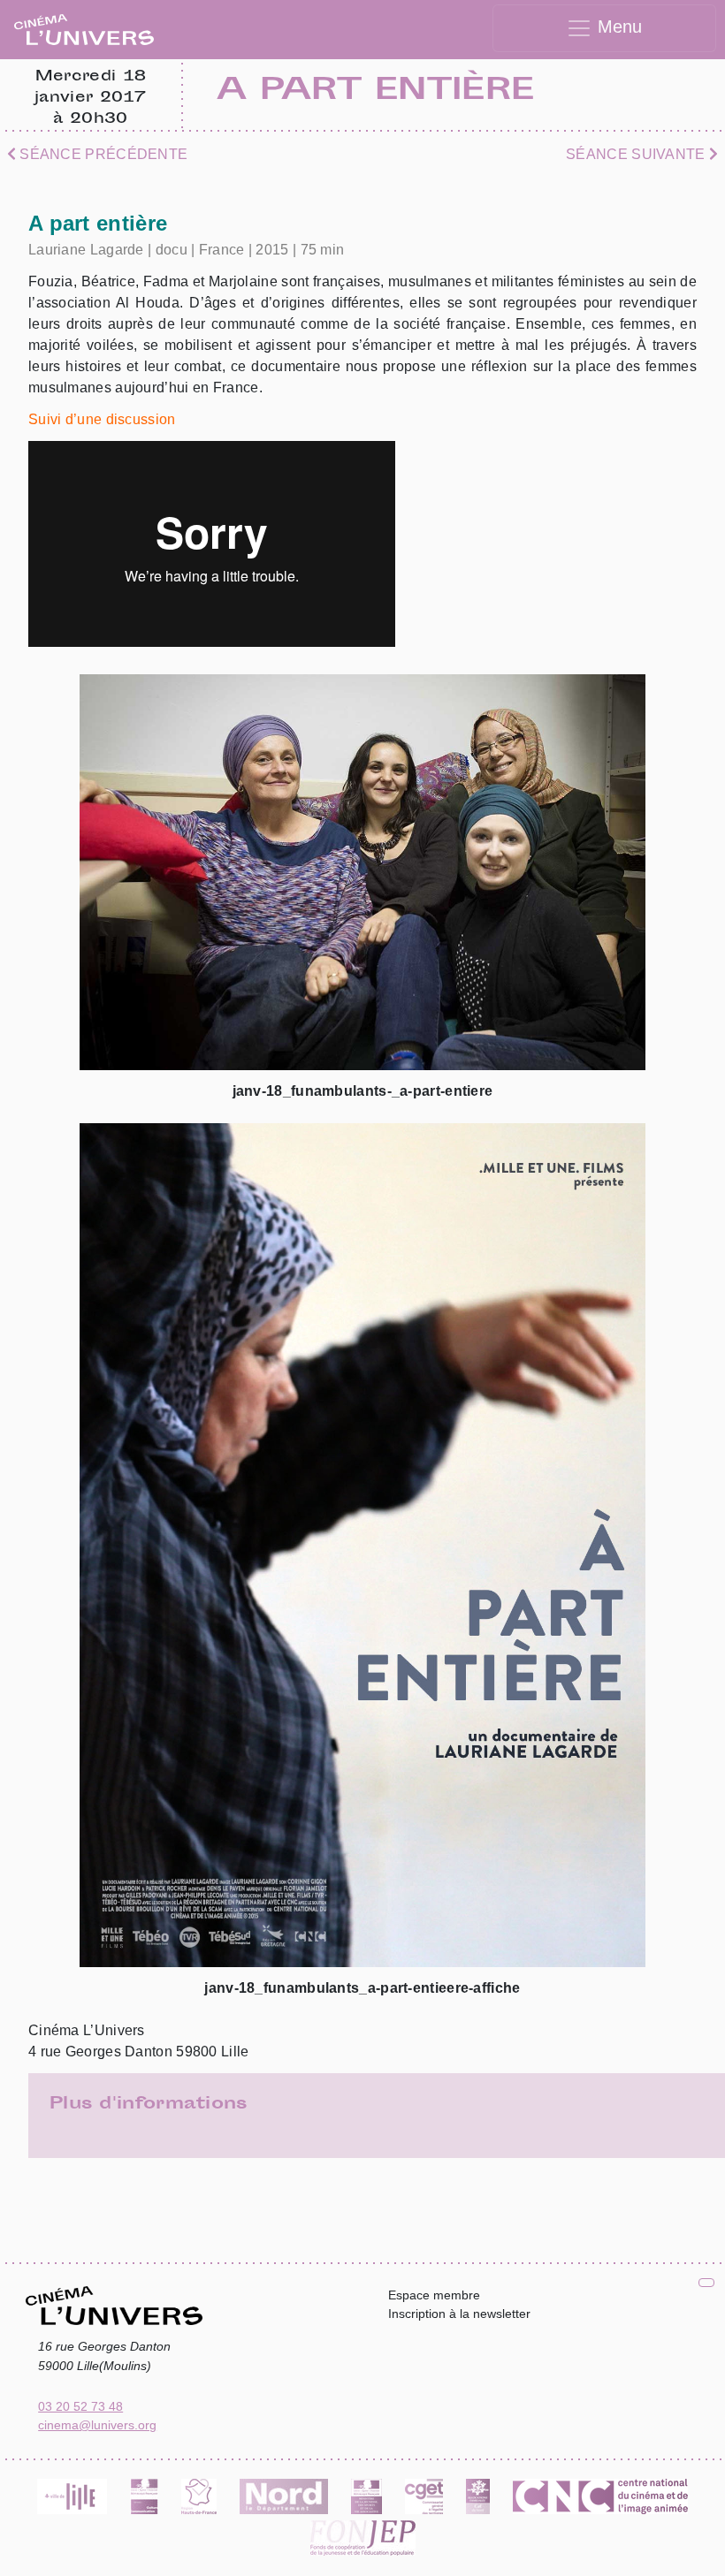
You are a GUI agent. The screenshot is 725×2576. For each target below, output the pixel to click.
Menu (617, 27)
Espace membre (434, 2295)
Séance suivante (637, 154)
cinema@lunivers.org (97, 2425)
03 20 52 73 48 (80, 2406)
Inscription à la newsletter (459, 2314)
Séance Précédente (102, 154)
